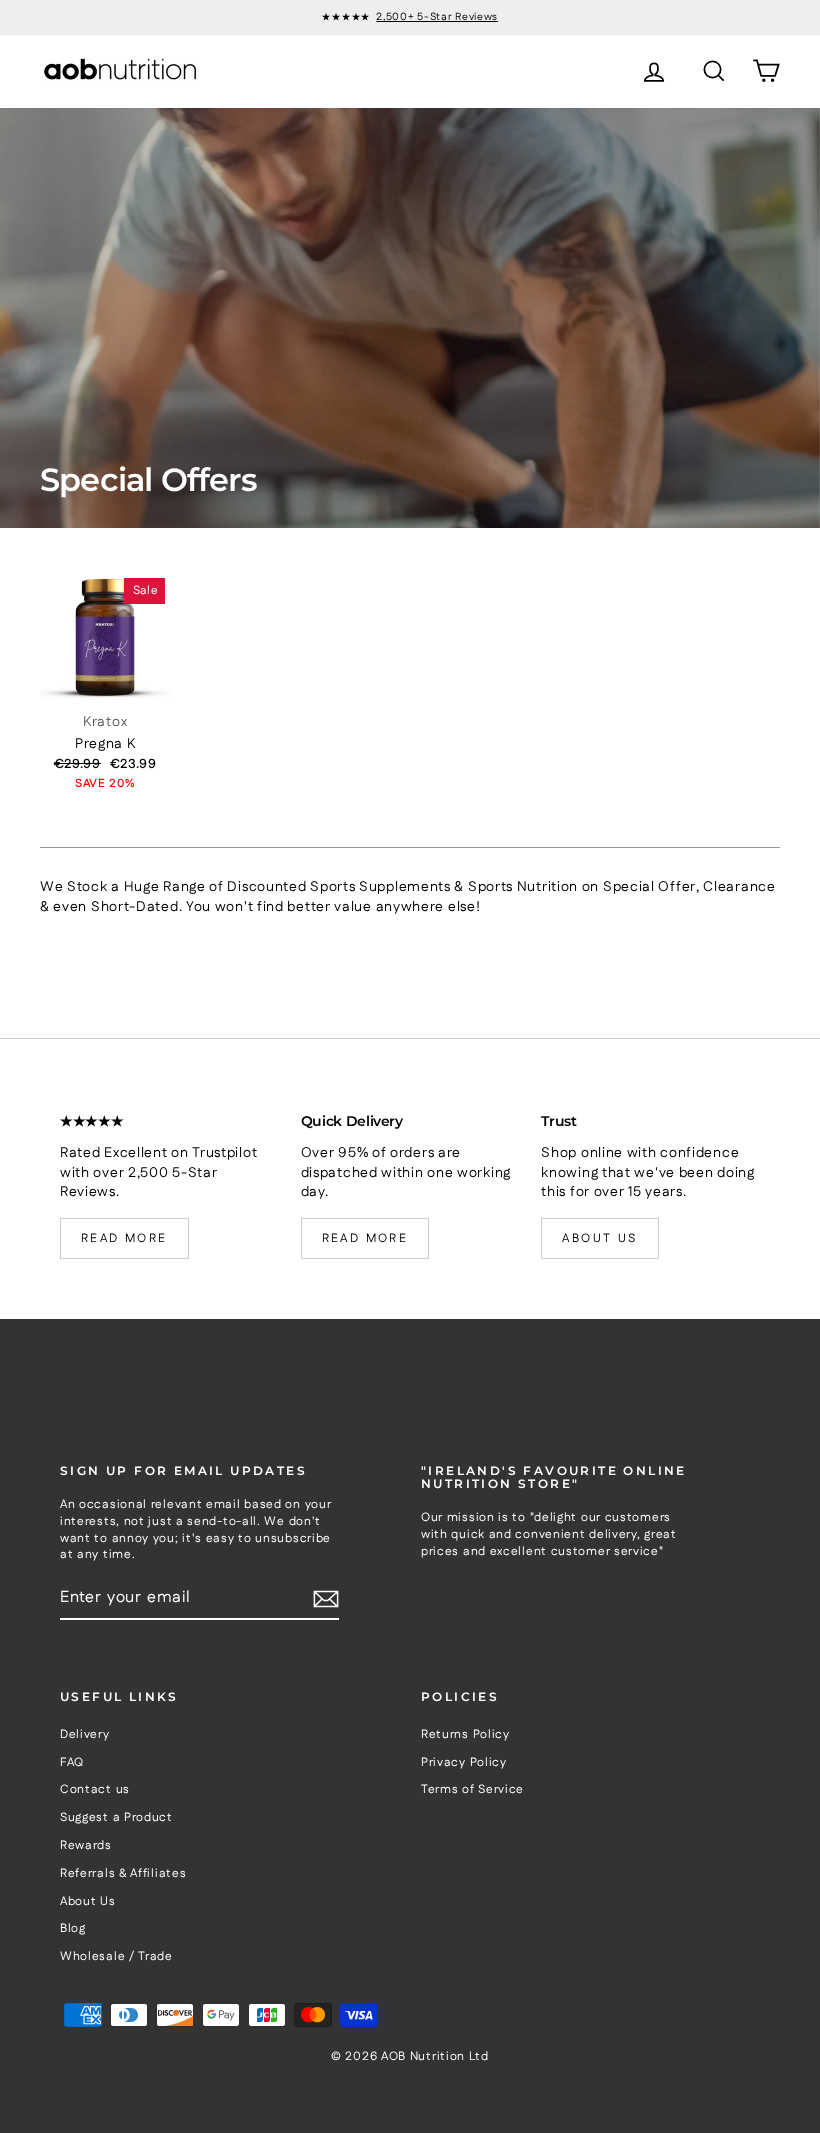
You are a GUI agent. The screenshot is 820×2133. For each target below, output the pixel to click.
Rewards (86, 1845)
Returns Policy (465, 1734)
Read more (124, 1238)
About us (599, 1238)
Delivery (85, 1734)
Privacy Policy (464, 1762)
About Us (88, 1901)
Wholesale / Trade (116, 1956)
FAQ (72, 1762)
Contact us (95, 1789)
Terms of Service (472, 1789)
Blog (73, 1928)
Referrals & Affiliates (123, 1873)
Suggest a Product (116, 1817)
